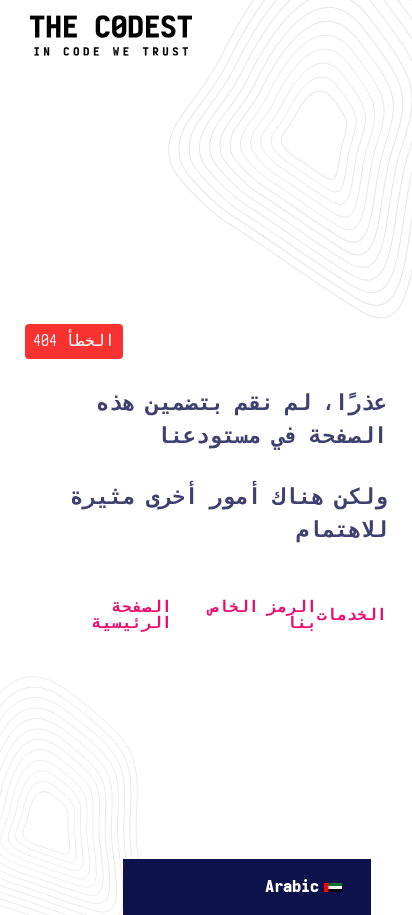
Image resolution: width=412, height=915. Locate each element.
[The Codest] (111, 52)
